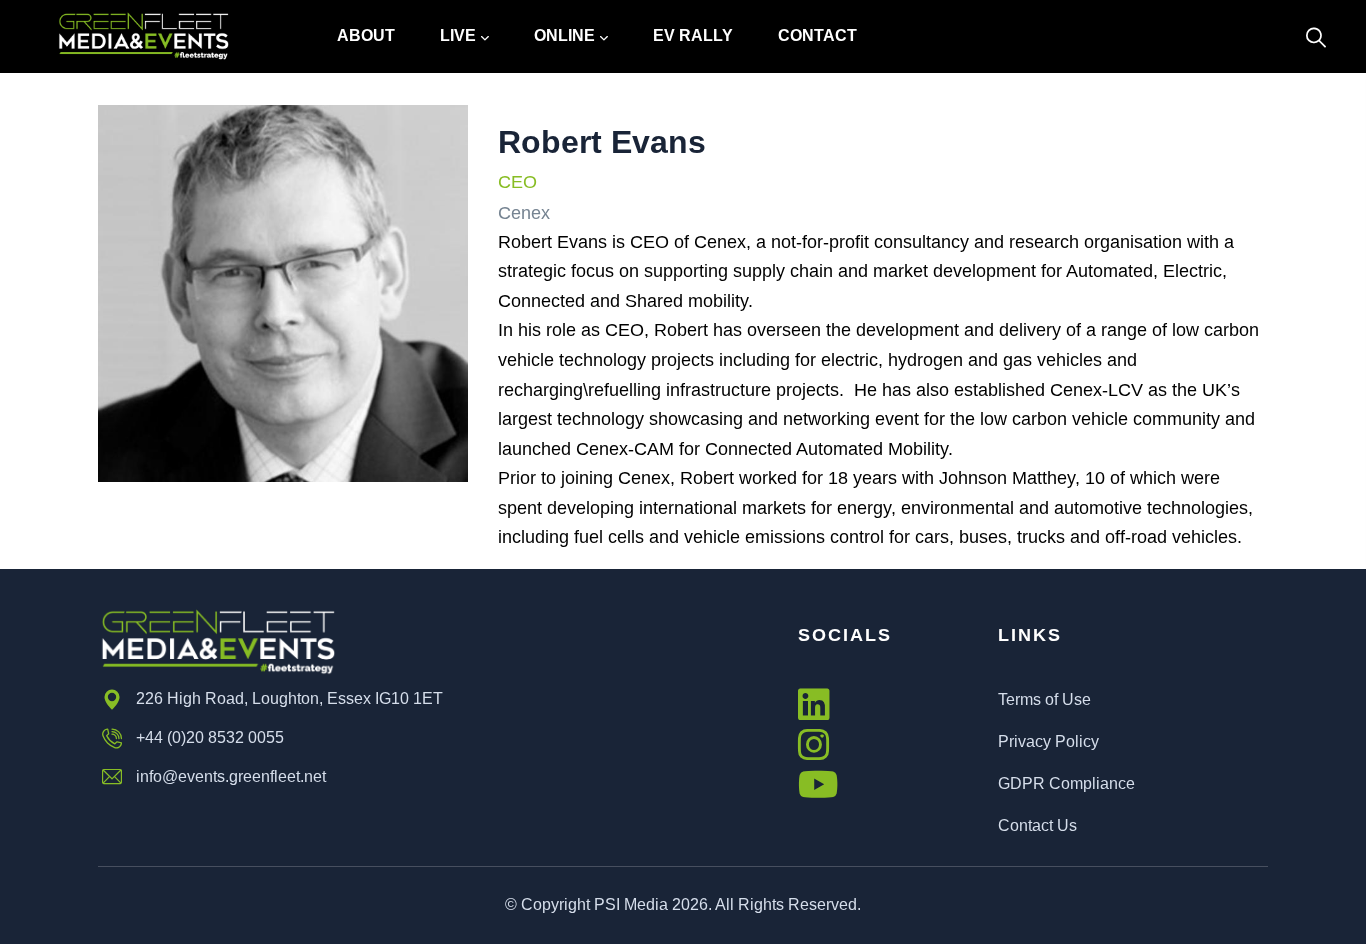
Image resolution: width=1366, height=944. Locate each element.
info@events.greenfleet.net (231, 776)
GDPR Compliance (1066, 783)
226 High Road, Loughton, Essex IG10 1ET (289, 698)
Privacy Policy (1048, 741)
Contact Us (1037, 825)
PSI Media (631, 904)
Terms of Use (1044, 699)
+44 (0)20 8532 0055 (210, 737)
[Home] (143, 36)
